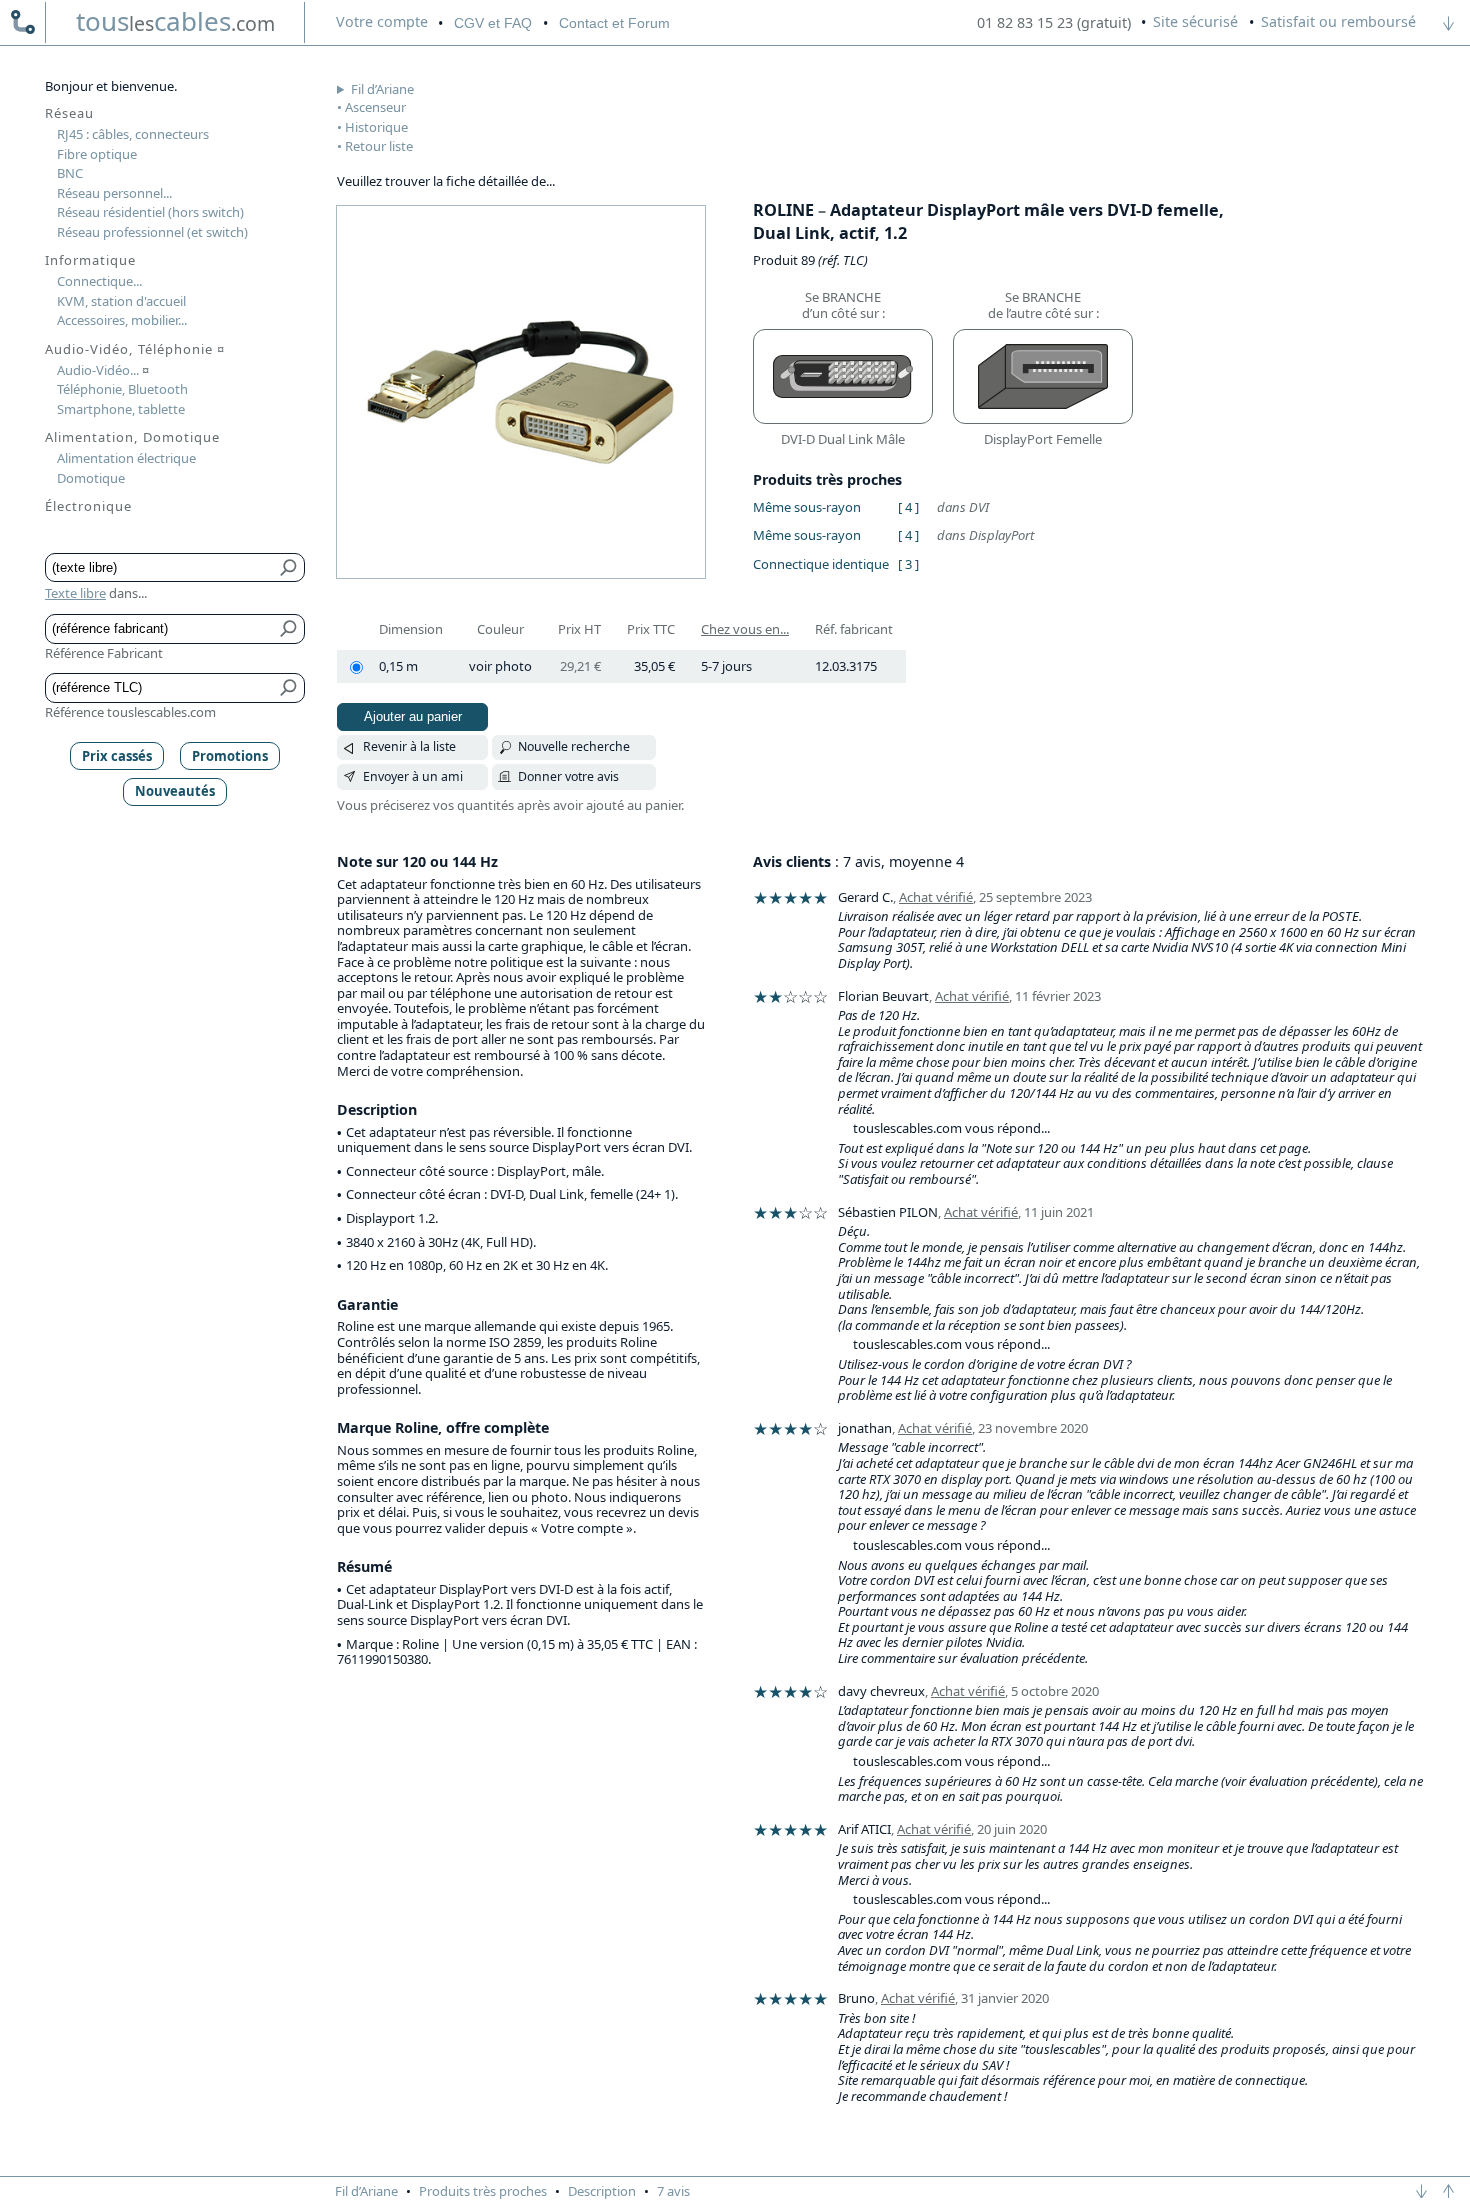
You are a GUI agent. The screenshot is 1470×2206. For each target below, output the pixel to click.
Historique (376, 127)
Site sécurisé (1195, 21)
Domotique (91, 478)
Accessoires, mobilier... (122, 320)
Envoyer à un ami (413, 776)
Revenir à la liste (409, 746)
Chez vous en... (745, 629)
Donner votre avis (568, 776)
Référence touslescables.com (130, 712)
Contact (614, 23)
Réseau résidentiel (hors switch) (150, 212)
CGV (493, 23)
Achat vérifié (936, 897)
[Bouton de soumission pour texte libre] (289, 568)
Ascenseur (375, 107)
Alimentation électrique (126, 458)
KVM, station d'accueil (121, 301)
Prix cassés (117, 756)
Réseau (69, 113)
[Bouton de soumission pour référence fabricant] (289, 629)
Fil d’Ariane (382, 89)
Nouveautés (175, 791)
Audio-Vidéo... (103, 370)
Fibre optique (97, 154)
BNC (70, 173)
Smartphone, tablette (121, 409)
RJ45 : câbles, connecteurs (133, 134)
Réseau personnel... (114, 193)
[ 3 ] (908, 564)
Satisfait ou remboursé (1338, 21)
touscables (175, 21)
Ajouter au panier (413, 716)
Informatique (90, 260)
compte (382, 21)
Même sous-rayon (807, 507)
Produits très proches (483, 2191)
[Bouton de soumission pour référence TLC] (289, 688)
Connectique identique (821, 564)
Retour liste (379, 146)
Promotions (230, 756)
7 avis (673, 2191)
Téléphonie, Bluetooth (122, 389)
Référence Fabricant (104, 653)
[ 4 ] (908, 507)
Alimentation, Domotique (132, 437)
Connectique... (99, 281)
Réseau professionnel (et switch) (152, 232)
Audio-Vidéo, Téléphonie (135, 349)
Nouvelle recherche (574, 746)
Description (602, 2191)
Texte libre (75, 593)
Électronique (88, 506)
